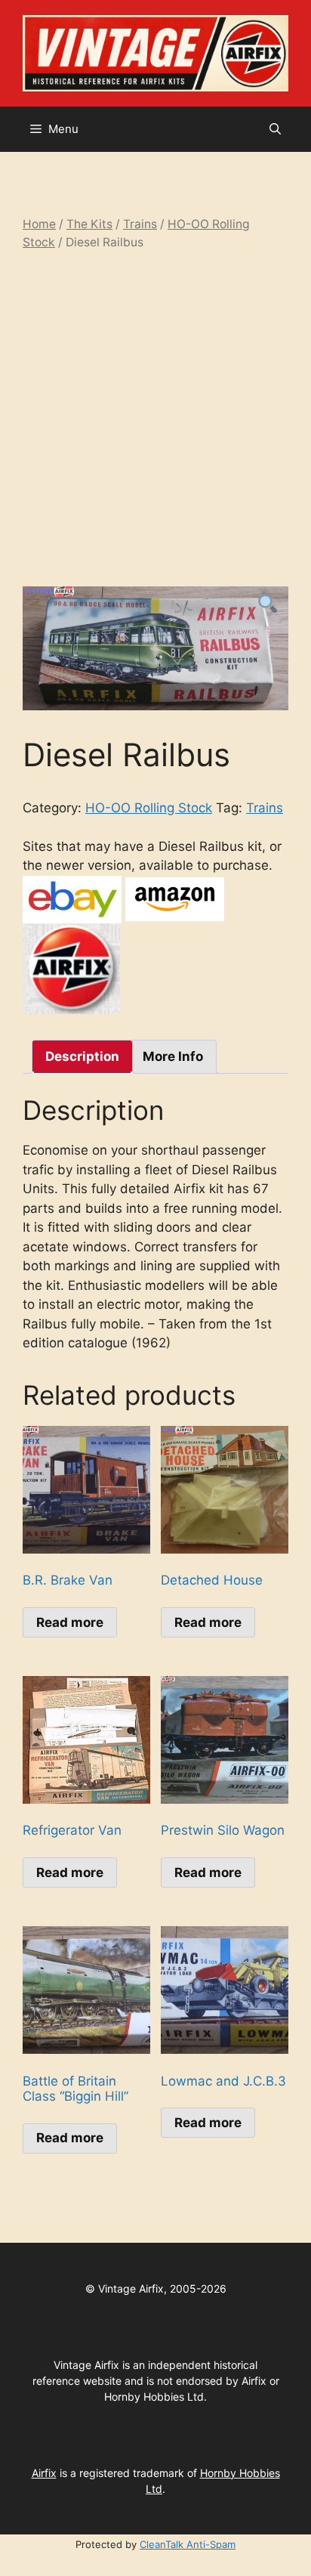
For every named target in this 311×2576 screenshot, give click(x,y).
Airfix (44, 2473)
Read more (70, 1622)
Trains (140, 224)
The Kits (89, 224)
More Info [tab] (173, 1056)
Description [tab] (82, 1056)
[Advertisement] (155, 419)
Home (39, 224)
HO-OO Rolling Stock (149, 808)
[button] (275, 129)
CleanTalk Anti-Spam (188, 2544)
